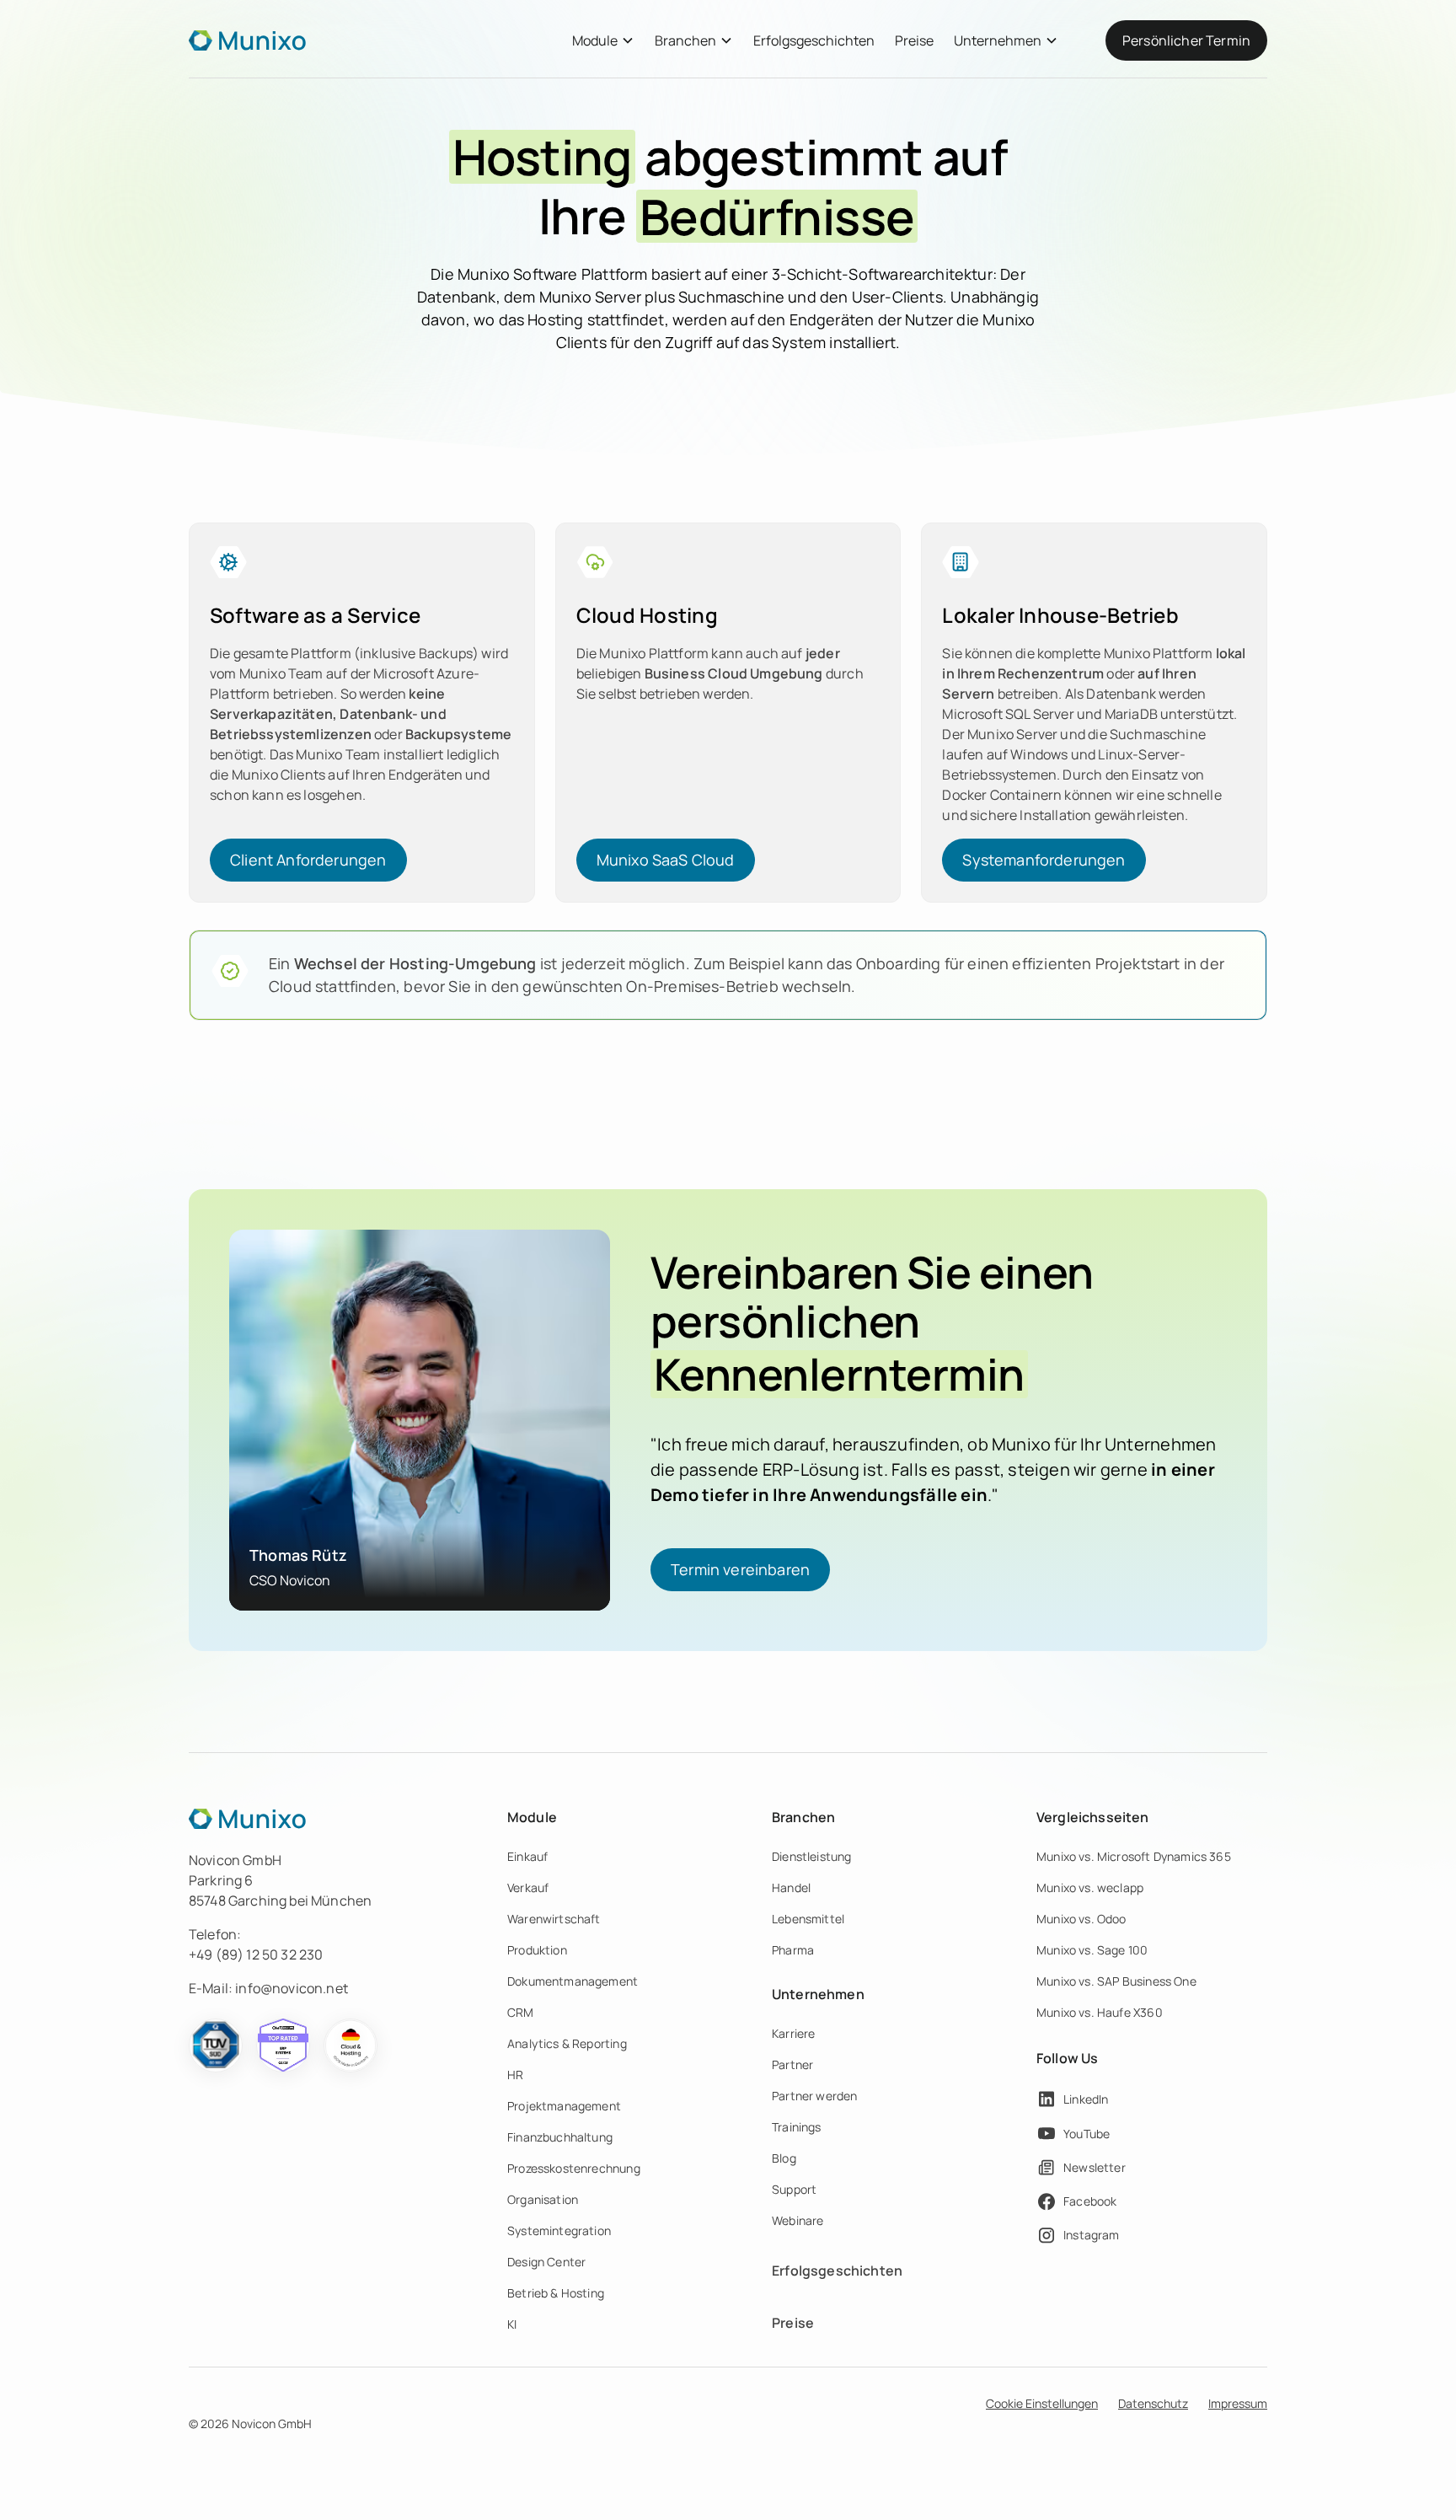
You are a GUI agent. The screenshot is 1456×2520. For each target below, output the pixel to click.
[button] (603, 40)
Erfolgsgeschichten (814, 40)
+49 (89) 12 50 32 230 (256, 1954)
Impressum (1238, 2403)
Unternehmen (998, 40)
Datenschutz (1153, 2403)
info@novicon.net (292, 1988)
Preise (914, 40)
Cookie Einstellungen (1042, 2403)
